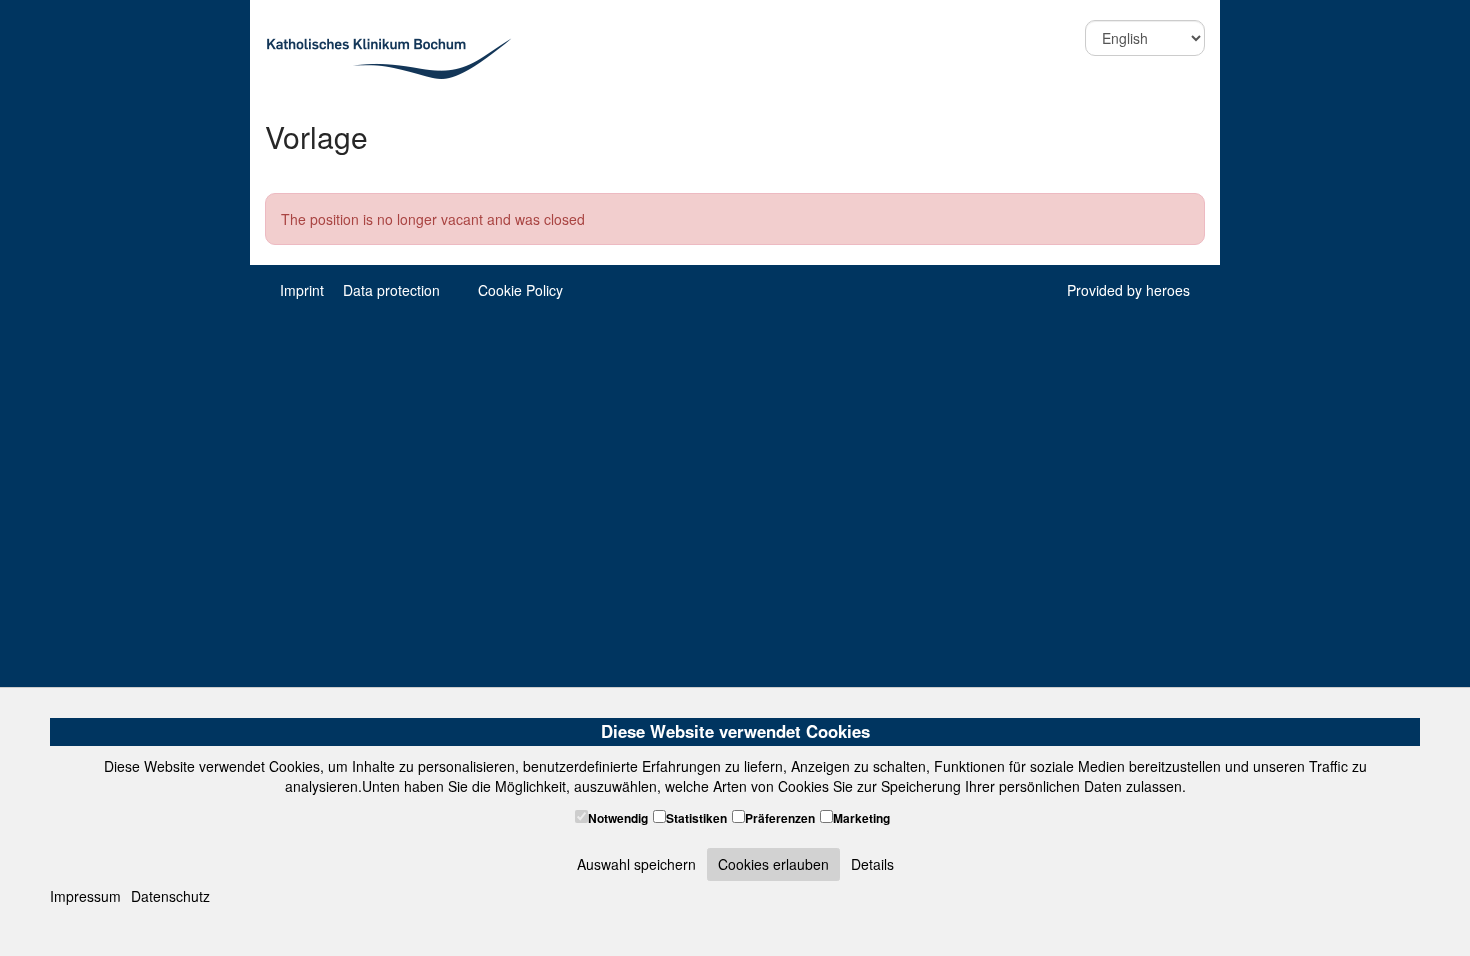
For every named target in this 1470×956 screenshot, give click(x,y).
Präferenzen (780, 818)
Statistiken (696, 818)
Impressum (85, 896)
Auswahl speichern (636, 864)
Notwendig (618, 818)
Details (872, 864)
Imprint (302, 290)
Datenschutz (170, 896)
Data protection (391, 290)
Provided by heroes (1128, 290)
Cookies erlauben (773, 864)
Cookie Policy (520, 290)
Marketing (861, 818)
